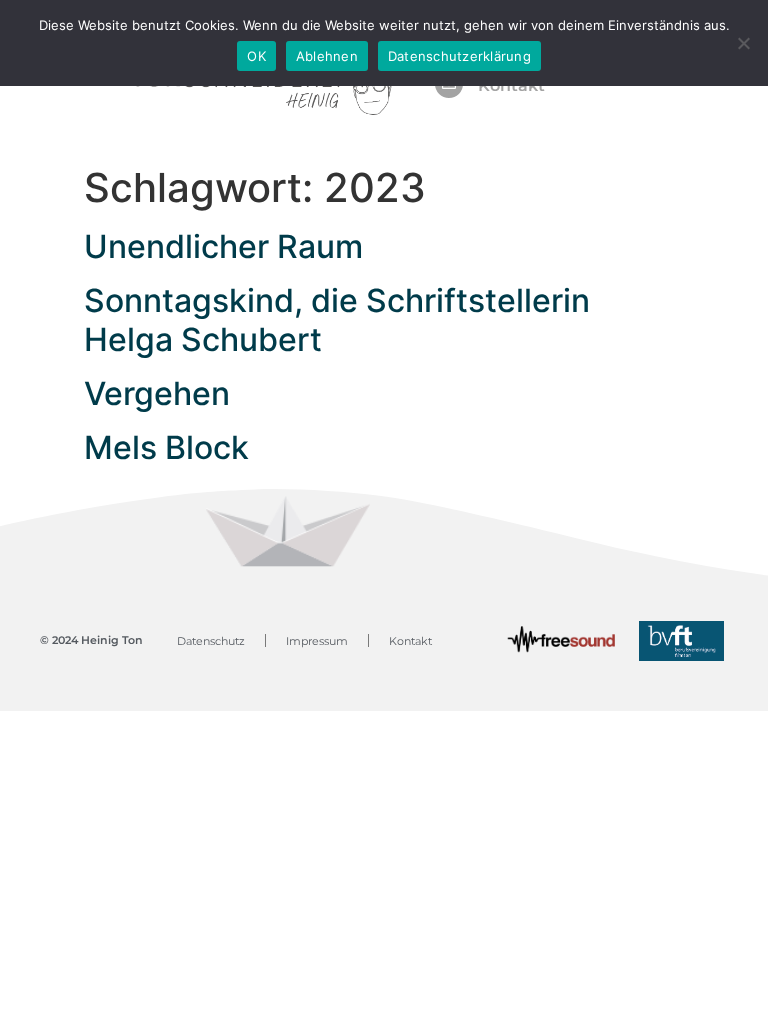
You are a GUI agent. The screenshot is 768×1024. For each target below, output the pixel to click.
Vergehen (157, 393)
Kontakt (410, 641)
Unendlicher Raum (223, 246)
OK (256, 56)
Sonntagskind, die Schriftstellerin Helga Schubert (337, 319)
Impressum (317, 641)
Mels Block (166, 447)
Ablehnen (327, 56)
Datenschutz (211, 641)
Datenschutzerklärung (459, 56)
